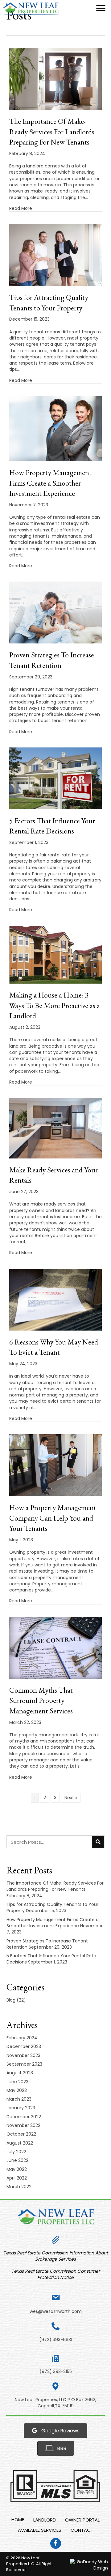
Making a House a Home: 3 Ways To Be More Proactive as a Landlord (55, 1005)
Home (18, 2520)
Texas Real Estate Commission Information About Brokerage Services (56, 2256)
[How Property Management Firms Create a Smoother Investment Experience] (55, 428)
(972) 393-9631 (56, 2340)
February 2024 (22, 2038)
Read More (21, 208)
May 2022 (17, 2169)
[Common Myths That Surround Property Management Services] (55, 1647)
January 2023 (21, 2108)
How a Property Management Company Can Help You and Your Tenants (53, 1518)
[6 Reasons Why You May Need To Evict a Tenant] (55, 1299)
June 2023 (17, 2082)
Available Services (40, 2530)
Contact (82, 2530)
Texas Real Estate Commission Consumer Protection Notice (56, 2274)
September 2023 (24, 2064)
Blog (11, 2000)
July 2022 (16, 2152)
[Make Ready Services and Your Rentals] (55, 1128)
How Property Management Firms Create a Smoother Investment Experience (50, 483)
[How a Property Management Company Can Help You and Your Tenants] (55, 1465)
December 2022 (24, 2117)
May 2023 (17, 2090)
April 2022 (17, 2178)
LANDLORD (45, 2520)
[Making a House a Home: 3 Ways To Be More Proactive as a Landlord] (55, 954)
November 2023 (23, 2055)
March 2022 (19, 2187)
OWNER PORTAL (82, 2520)
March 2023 (19, 2099)
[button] (101, 8)
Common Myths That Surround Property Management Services (41, 1700)
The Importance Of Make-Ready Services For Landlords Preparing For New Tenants (52, 132)
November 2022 (23, 2125)
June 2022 (17, 2160)
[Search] (98, 1842)
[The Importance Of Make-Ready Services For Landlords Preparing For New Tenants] (55, 79)
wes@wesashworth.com (56, 2311)
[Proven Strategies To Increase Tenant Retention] (55, 612)
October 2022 (21, 2134)
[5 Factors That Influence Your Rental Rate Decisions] (55, 778)
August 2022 (20, 2143)
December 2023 (24, 2046)
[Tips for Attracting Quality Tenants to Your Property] (55, 255)
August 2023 (20, 2073)
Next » (71, 1798)
